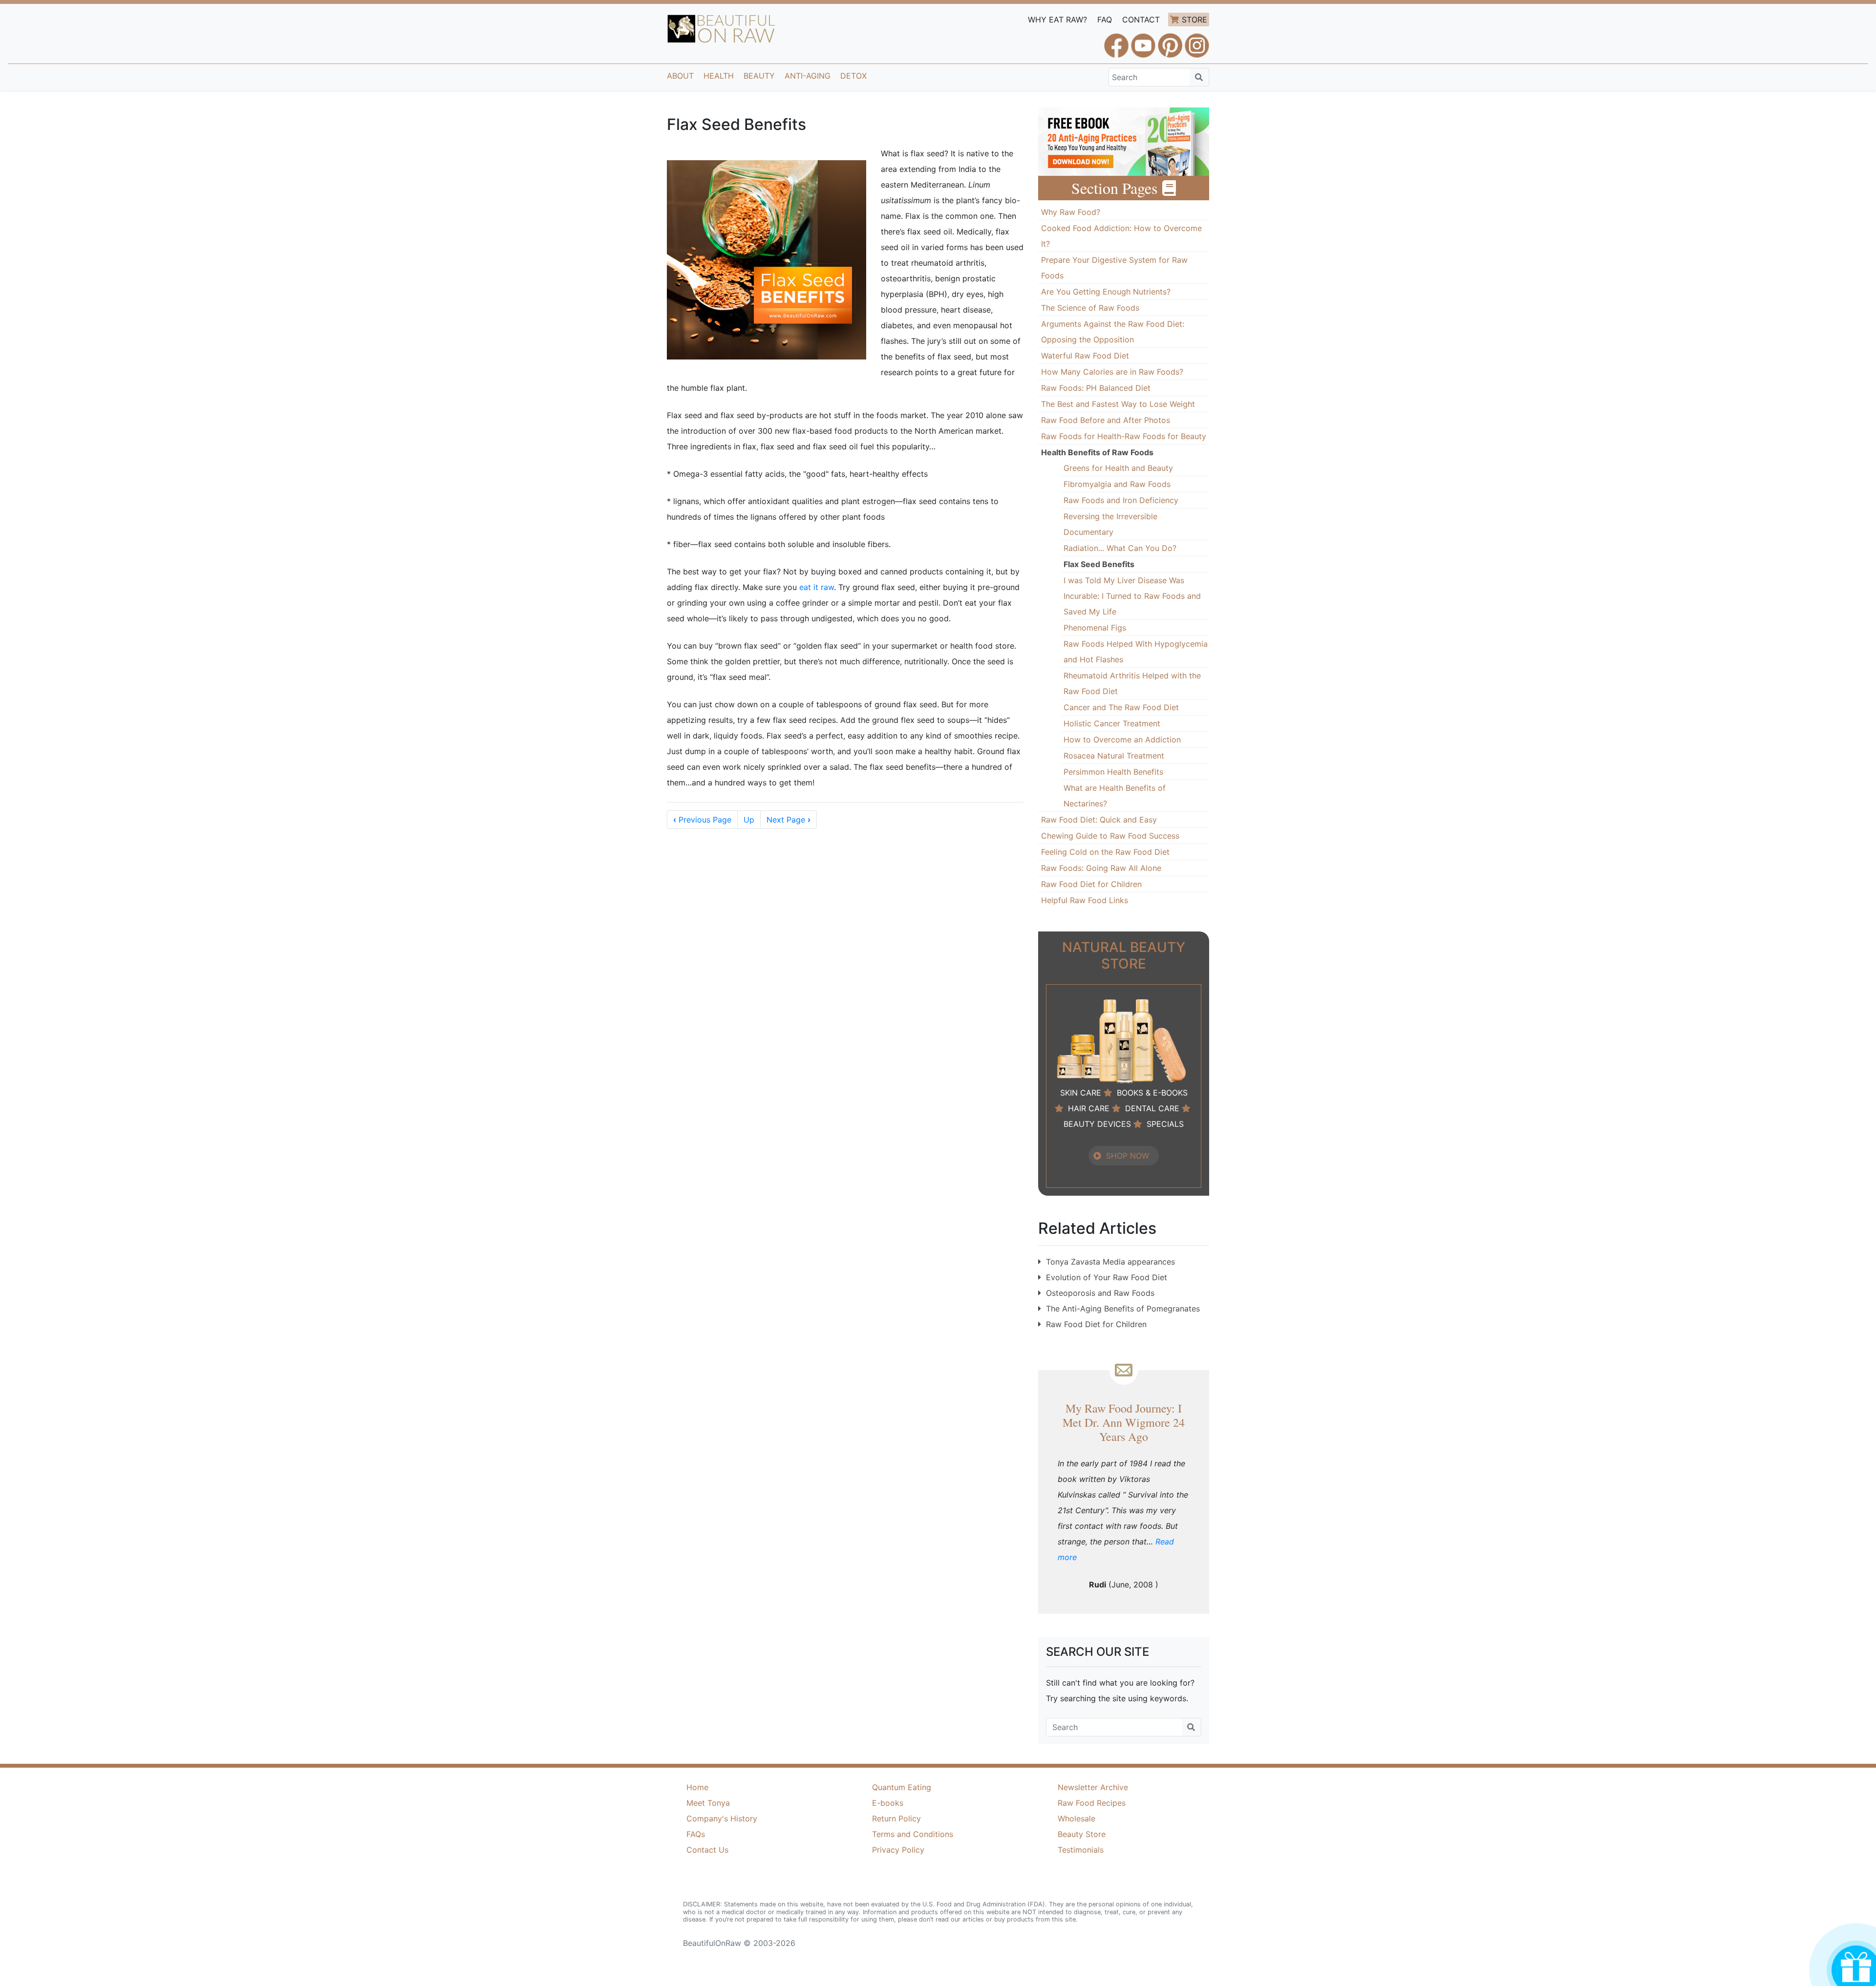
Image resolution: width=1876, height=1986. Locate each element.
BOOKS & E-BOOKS (1152, 1093)
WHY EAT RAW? (1057, 20)
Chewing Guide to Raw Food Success (1110, 836)
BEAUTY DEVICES (1097, 1124)
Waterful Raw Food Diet (1085, 356)
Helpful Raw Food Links (1085, 900)
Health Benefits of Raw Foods (1097, 452)
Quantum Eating (902, 1787)
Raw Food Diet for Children (1091, 884)
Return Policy (896, 1818)
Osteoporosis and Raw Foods (1100, 1293)
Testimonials (1081, 1850)
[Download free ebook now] (1124, 141)
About (680, 76)
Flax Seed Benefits (1099, 564)
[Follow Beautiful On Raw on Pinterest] (1170, 41)
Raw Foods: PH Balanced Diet (1096, 388)
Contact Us (707, 1850)
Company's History (722, 1818)
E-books (888, 1803)
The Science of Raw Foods (1090, 308)
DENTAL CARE (1152, 1108)
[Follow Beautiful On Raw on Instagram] (1197, 41)
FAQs (696, 1834)
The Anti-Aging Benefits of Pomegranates (1123, 1309)
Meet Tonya (708, 1803)
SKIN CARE (1081, 1093)
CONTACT (1141, 20)
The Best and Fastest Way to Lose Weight (1118, 404)
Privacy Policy (898, 1850)
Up (749, 820)
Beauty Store (1082, 1834)
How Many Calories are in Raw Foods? (1112, 372)
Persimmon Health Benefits (1113, 772)
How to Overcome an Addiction (1122, 739)
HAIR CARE (1089, 1108)
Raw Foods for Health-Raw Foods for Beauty (1124, 436)
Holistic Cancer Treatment (1112, 723)
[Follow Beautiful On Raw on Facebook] (1116, 41)
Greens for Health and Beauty (1118, 468)
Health (719, 76)
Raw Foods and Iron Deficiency (1121, 500)
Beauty (759, 76)
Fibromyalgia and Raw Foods (1117, 484)
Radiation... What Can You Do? (1120, 548)
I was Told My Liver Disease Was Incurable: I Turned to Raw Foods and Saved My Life (1132, 596)
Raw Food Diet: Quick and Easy (1099, 820)
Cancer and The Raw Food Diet (1121, 707)
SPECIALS (1165, 1124)
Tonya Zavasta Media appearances (1110, 1262)
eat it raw (817, 587)
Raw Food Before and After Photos (1106, 420)
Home (697, 1787)
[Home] (721, 29)
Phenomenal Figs (1095, 628)
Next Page (789, 820)
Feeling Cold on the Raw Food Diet (1105, 852)
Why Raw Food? (1071, 212)
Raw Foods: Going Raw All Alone (1101, 868)
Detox (853, 76)
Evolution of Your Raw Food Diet (1107, 1277)
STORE (1194, 20)
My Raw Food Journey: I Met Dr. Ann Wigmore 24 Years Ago (1124, 1422)
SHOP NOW (1128, 1156)
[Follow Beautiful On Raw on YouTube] (1143, 41)
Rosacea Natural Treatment (1114, 756)
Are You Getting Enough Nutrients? (1106, 292)
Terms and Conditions (913, 1834)
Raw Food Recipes (1092, 1803)
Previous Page (702, 820)
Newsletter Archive (1093, 1787)
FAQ (1105, 20)
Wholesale (1077, 1818)
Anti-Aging (808, 76)
